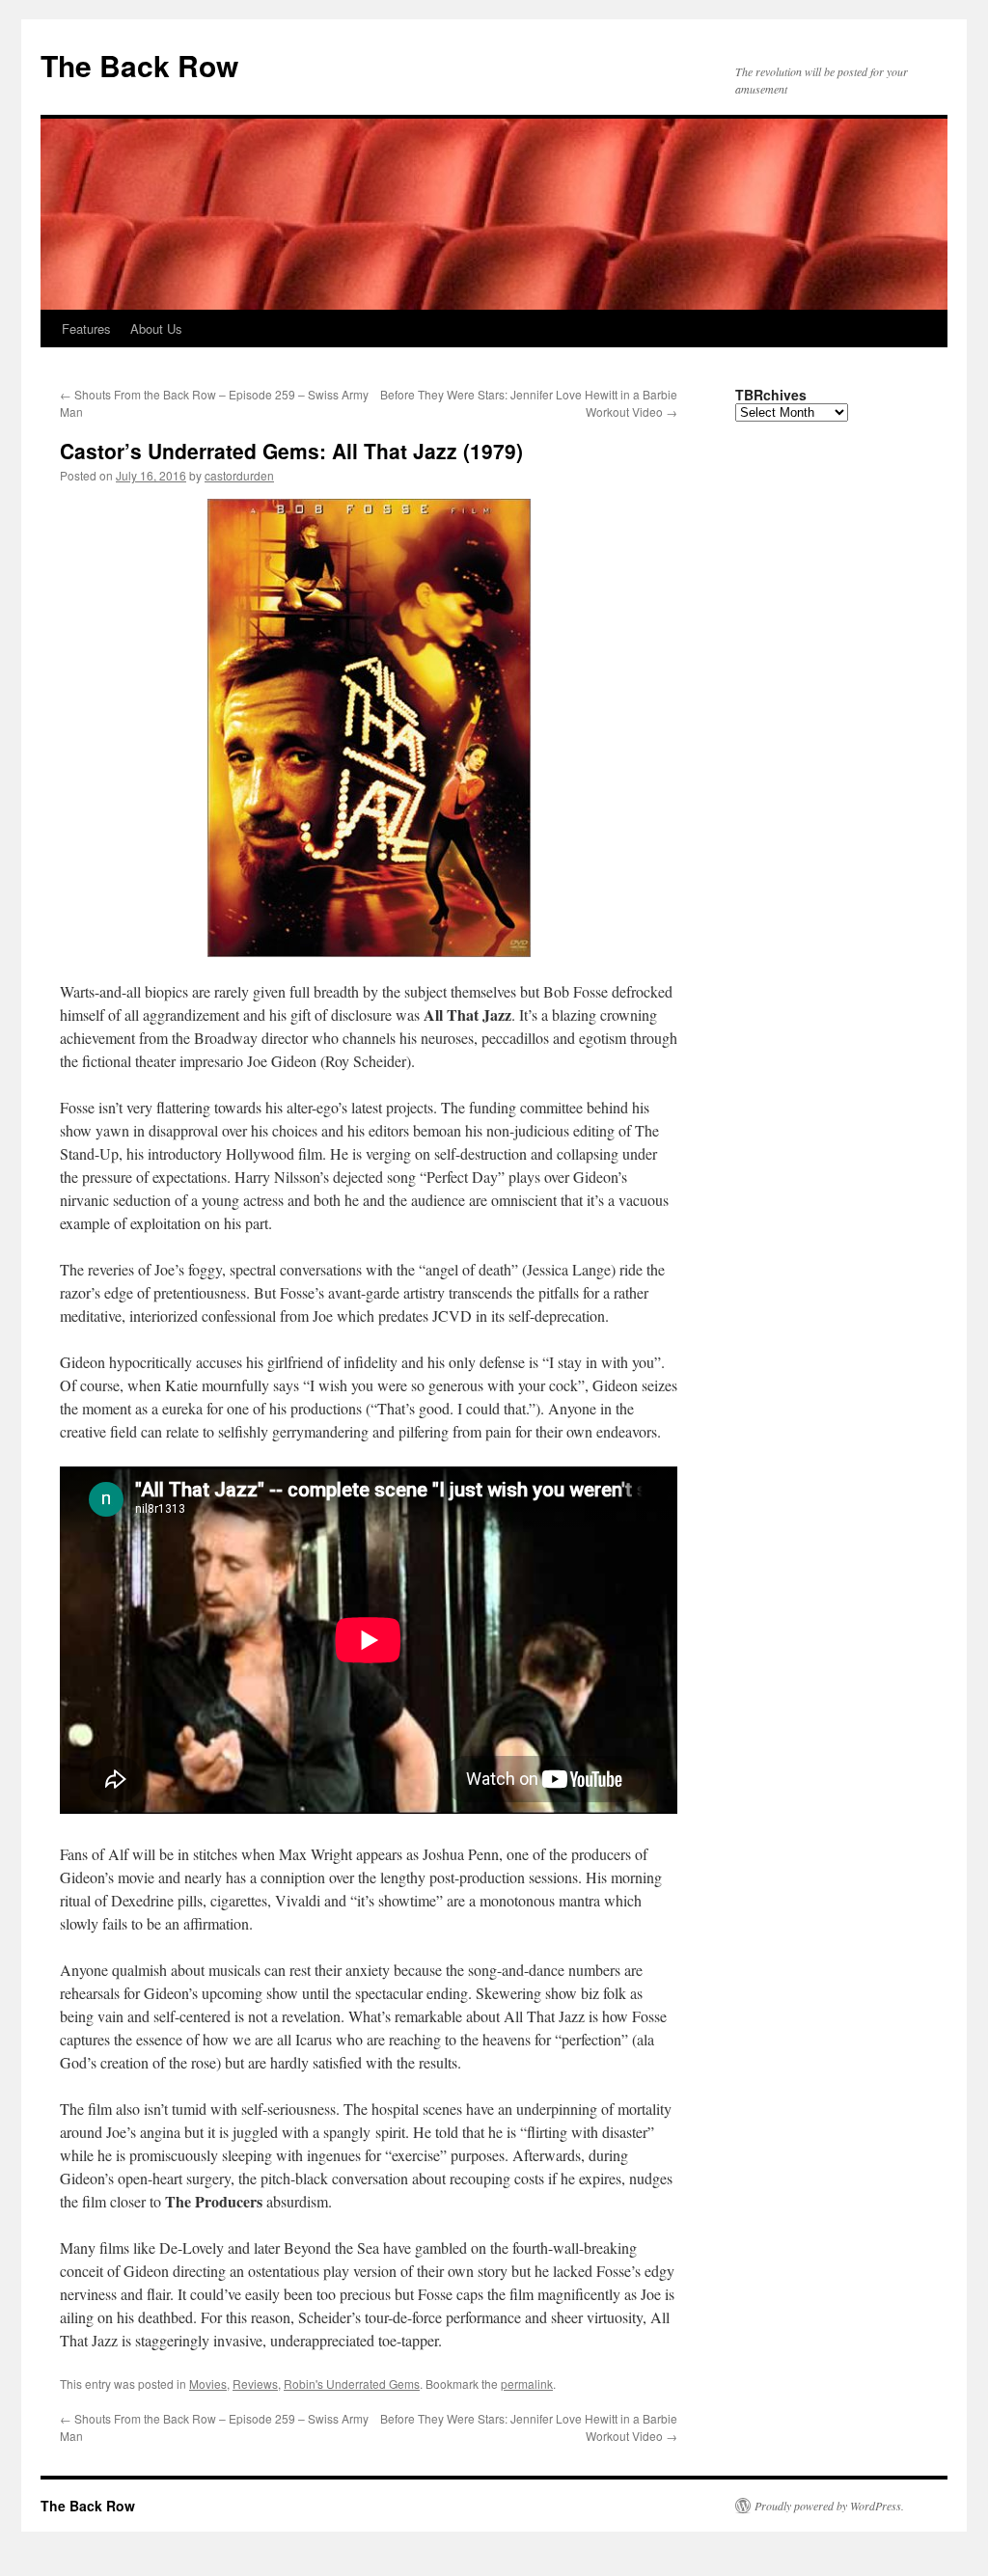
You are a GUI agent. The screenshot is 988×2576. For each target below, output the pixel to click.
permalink (527, 2384)
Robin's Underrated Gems (352, 2384)
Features (86, 329)
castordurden (239, 475)
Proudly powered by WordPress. (829, 2506)
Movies (208, 2384)
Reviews (255, 2384)
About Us (156, 329)
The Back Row (139, 65)
